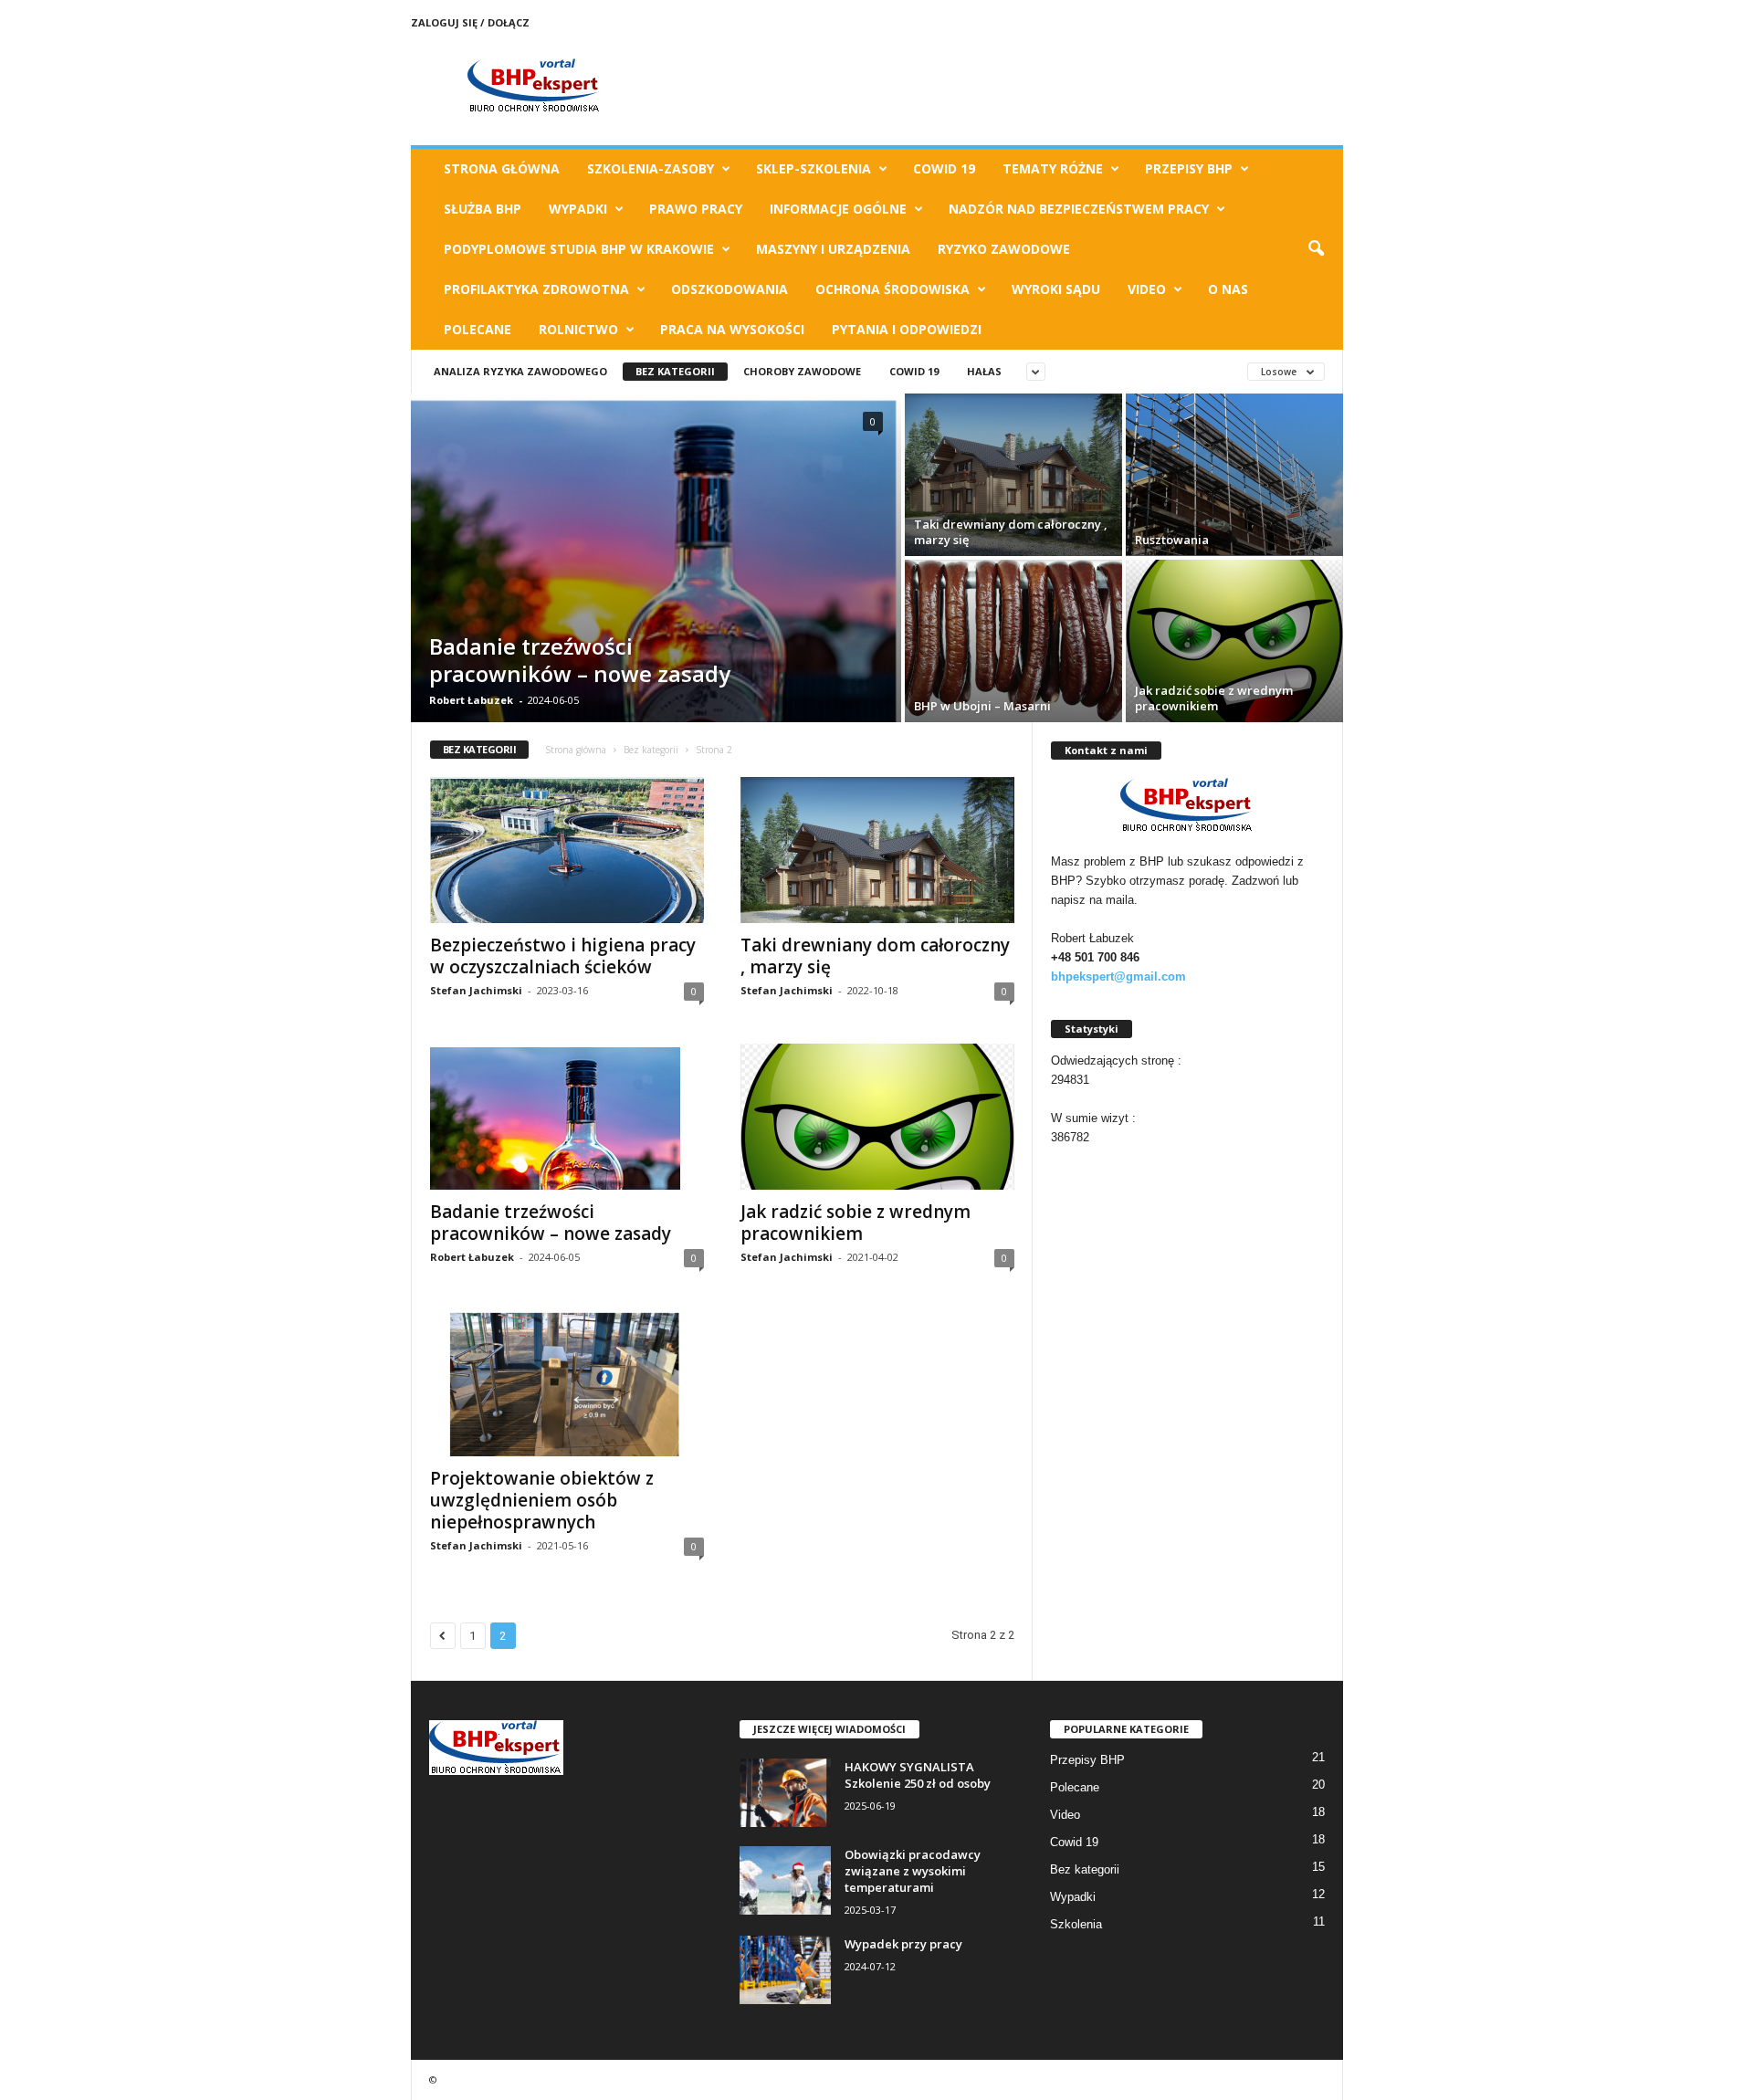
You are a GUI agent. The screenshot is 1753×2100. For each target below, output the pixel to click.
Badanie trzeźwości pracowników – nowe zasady (580, 660)
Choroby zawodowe (802, 371)
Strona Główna (502, 168)
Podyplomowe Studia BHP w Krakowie (579, 249)
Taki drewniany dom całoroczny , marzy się (1011, 532)
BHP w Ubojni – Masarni (982, 706)
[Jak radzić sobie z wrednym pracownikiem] (1234, 641)
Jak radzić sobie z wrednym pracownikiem (1214, 698)
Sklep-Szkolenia (814, 168)
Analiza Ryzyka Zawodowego (520, 371)
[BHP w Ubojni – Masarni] (1013, 641)
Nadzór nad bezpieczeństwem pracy (1079, 209)
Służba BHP (483, 209)
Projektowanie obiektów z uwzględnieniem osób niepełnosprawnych (542, 1500)
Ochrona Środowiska (892, 289)
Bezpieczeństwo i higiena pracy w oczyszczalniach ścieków (563, 956)
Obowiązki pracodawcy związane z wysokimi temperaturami (913, 1871)
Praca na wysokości (732, 329)
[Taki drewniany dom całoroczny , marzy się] (1013, 475)
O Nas (1228, 289)
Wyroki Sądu (1056, 289)
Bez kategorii (675, 371)
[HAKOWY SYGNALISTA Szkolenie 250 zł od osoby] (785, 1793)
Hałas (984, 371)
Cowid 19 (944, 168)
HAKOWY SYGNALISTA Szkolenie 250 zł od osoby (918, 1775)
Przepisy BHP (1189, 168)
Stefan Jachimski (476, 990)
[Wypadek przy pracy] (785, 1970)
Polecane (478, 329)
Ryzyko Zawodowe (1004, 249)
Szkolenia (1076, 1924)
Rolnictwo (578, 329)
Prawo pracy (696, 209)
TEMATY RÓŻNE (1053, 168)
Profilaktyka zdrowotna (536, 289)
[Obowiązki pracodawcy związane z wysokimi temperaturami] (785, 1880)
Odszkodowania (730, 289)
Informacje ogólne (838, 209)
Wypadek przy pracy (903, 1944)
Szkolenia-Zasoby (651, 168)
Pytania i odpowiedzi (907, 329)
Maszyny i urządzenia (833, 249)
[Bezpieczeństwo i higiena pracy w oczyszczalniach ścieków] (567, 850)
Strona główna (576, 750)
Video (1147, 289)
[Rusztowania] (1234, 475)
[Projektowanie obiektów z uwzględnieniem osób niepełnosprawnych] (567, 1383)
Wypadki (578, 209)
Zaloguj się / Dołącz (470, 22)
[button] (1316, 249)
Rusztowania (1172, 540)
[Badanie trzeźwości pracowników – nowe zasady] (656, 712)
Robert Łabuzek (471, 700)
